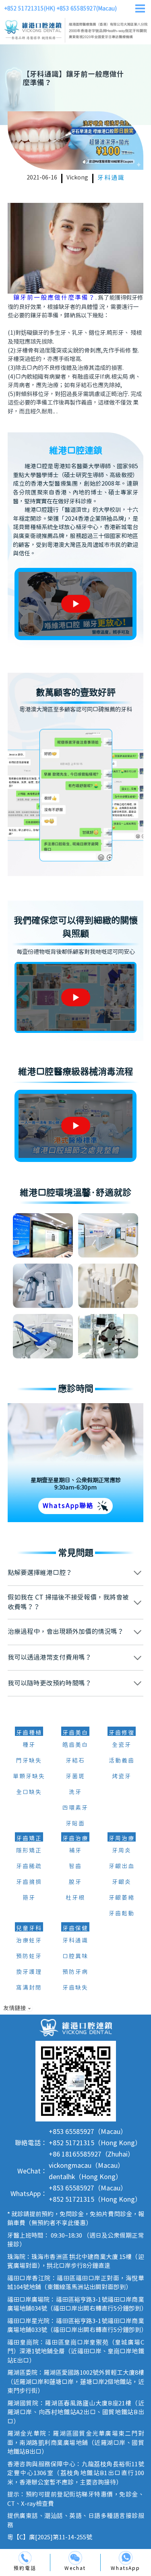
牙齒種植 (29, 1733)
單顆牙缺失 (29, 1777)
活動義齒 (122, 1761)
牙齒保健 (75, 1929)
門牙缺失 (29, 1761)
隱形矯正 (29, 1851)
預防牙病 (75, 1972)
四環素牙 (75, 1808)
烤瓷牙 (122, 1777)
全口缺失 (29, 1792)
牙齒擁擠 (29, 1882)
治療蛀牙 (29, 1941)
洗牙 (75, 1792)
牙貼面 (75, 1824)
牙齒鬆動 (122, 1914)
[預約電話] (25, 2558)
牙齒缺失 (75, 1988)
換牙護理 (29, 1972)
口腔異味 (75, 1957)
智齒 (75, 1867)
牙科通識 (111, 178)
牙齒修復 (122, 1733)
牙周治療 (122, 1839)
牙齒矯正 (29, 1839)
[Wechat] (75, 2558)
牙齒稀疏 (29, 1867)
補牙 (75, 1851)
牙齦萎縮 (122, 1898)
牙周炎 (122, 1851)
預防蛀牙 (29, 1957)
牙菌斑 (75, 1777)
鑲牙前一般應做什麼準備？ (54, 298)
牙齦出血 (122, 1867)
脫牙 (75, 1882)
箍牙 (29, 1898)
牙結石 (75, 1761)
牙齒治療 (75, 1839)
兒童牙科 (29, 1929)
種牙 (29, 1745)
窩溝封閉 (29, 1988)
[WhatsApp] (126, 2558)
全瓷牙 (122, 1745)
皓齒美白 (75, 1745)
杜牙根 (75, 1898)
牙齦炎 (122, 1882)
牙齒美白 (75, 1733)
